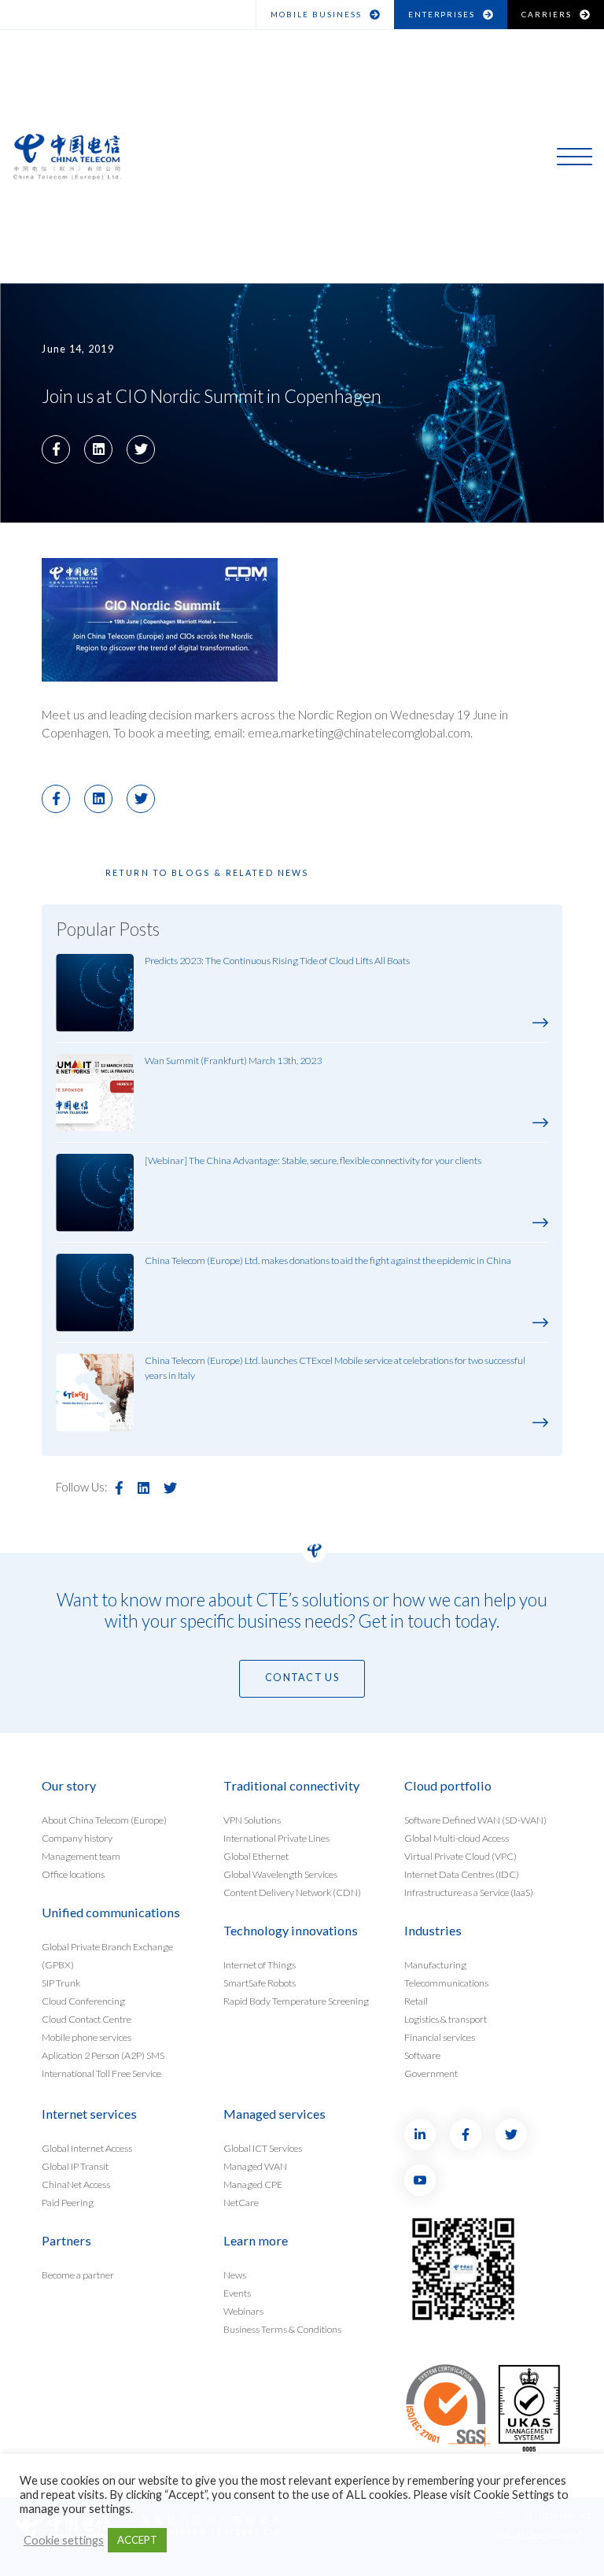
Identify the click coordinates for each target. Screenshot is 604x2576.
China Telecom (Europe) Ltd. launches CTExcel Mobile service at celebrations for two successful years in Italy (335, 1368)
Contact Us (302, 1678)
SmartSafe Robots (260, 1983)
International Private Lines (276, 1838)
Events (237, 2293)
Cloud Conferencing (83, 2001)
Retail (416, 2001)
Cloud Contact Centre (87, 2018)
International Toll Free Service (101, 2073)
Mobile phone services (87, 2036)
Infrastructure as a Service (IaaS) (469, 1892)
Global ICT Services (263, 2148)
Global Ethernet (256, 1856)
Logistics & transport (446, 2018)
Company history (77, 1838)
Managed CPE (253, 2184)
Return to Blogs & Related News (208, 872)
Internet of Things (260, 1965)
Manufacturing (435, 1965)
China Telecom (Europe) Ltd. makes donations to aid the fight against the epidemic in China (328, 1260)
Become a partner (78, 2275)
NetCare (241, 2202)
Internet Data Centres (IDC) (462, 1874)
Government (431, 2073)
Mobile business (316, 14)
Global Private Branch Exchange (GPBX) (107, 1956)
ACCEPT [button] (137, 2540)
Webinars (243, 2310)
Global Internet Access (87, 2148)
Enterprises (442, 14)
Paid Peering (68, 2202)
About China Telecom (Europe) (104, 1820)
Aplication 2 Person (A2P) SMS (103, 2055)
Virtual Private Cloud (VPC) (460, 1856)
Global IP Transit (75, 2166)
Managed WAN (255, 2166)
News (235, 2275)
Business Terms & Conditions (282, 2328)
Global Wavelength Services (280, 1874)
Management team (81, 1856)
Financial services (440, 2036)
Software (422, 2055)
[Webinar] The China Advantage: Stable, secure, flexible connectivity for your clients (313, 1160)
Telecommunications (446, 1983)
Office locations (73, 1874)
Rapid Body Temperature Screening (296, 2001)
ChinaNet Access (76, 2184)
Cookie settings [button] (64, 2540)
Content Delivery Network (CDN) (292, 1892)
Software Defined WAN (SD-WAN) (475, 1820)
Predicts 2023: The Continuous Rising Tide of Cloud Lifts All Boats (277, 961)
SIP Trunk (61, 1983)
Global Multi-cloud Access (457, 1838)
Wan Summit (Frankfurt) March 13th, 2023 (233, 1061)
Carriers (547, 14)
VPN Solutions (252, 1820)
